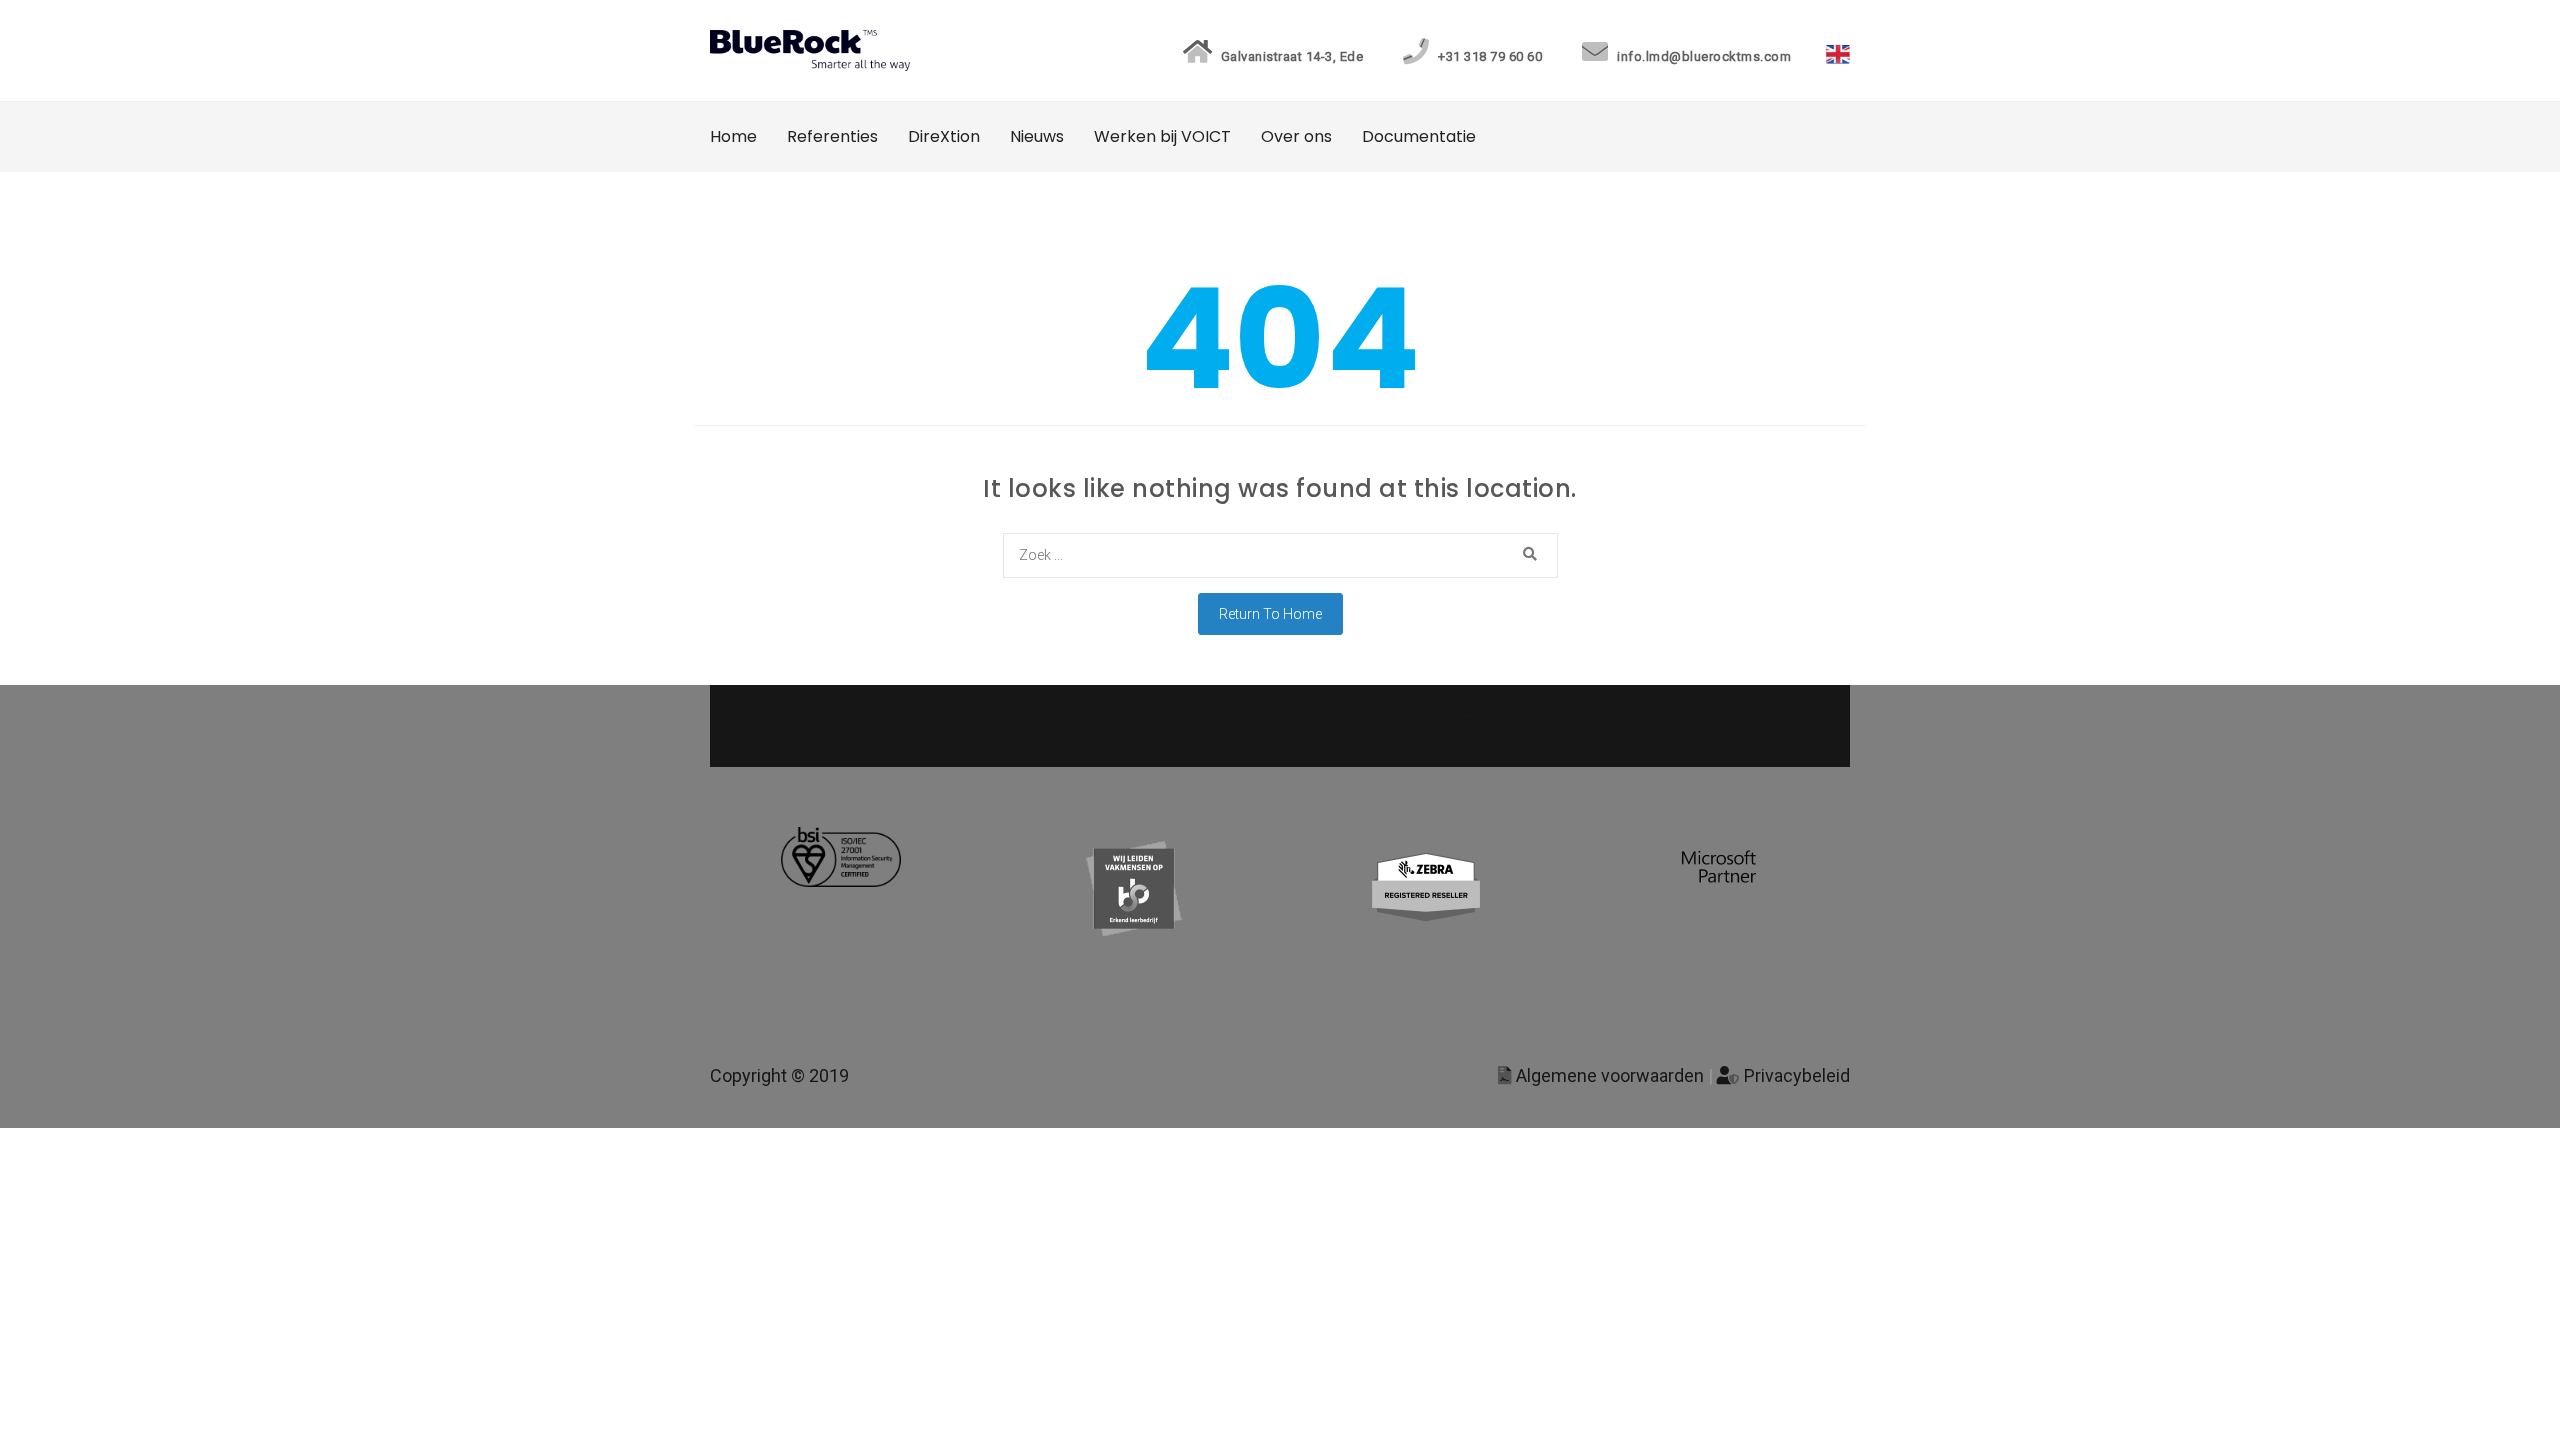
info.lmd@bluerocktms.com (1702, 56)
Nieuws (1037, 136)
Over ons (1296, 136)
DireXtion (944, 136)
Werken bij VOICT (1162, 136)
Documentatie (1419, 136)
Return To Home (1270, 614)
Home (733, 136)
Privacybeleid (1795, 1075)
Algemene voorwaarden (1608, 1075)
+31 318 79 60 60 (1488, 56)
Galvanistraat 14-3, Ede (1290, 56)
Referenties (832, 136)
